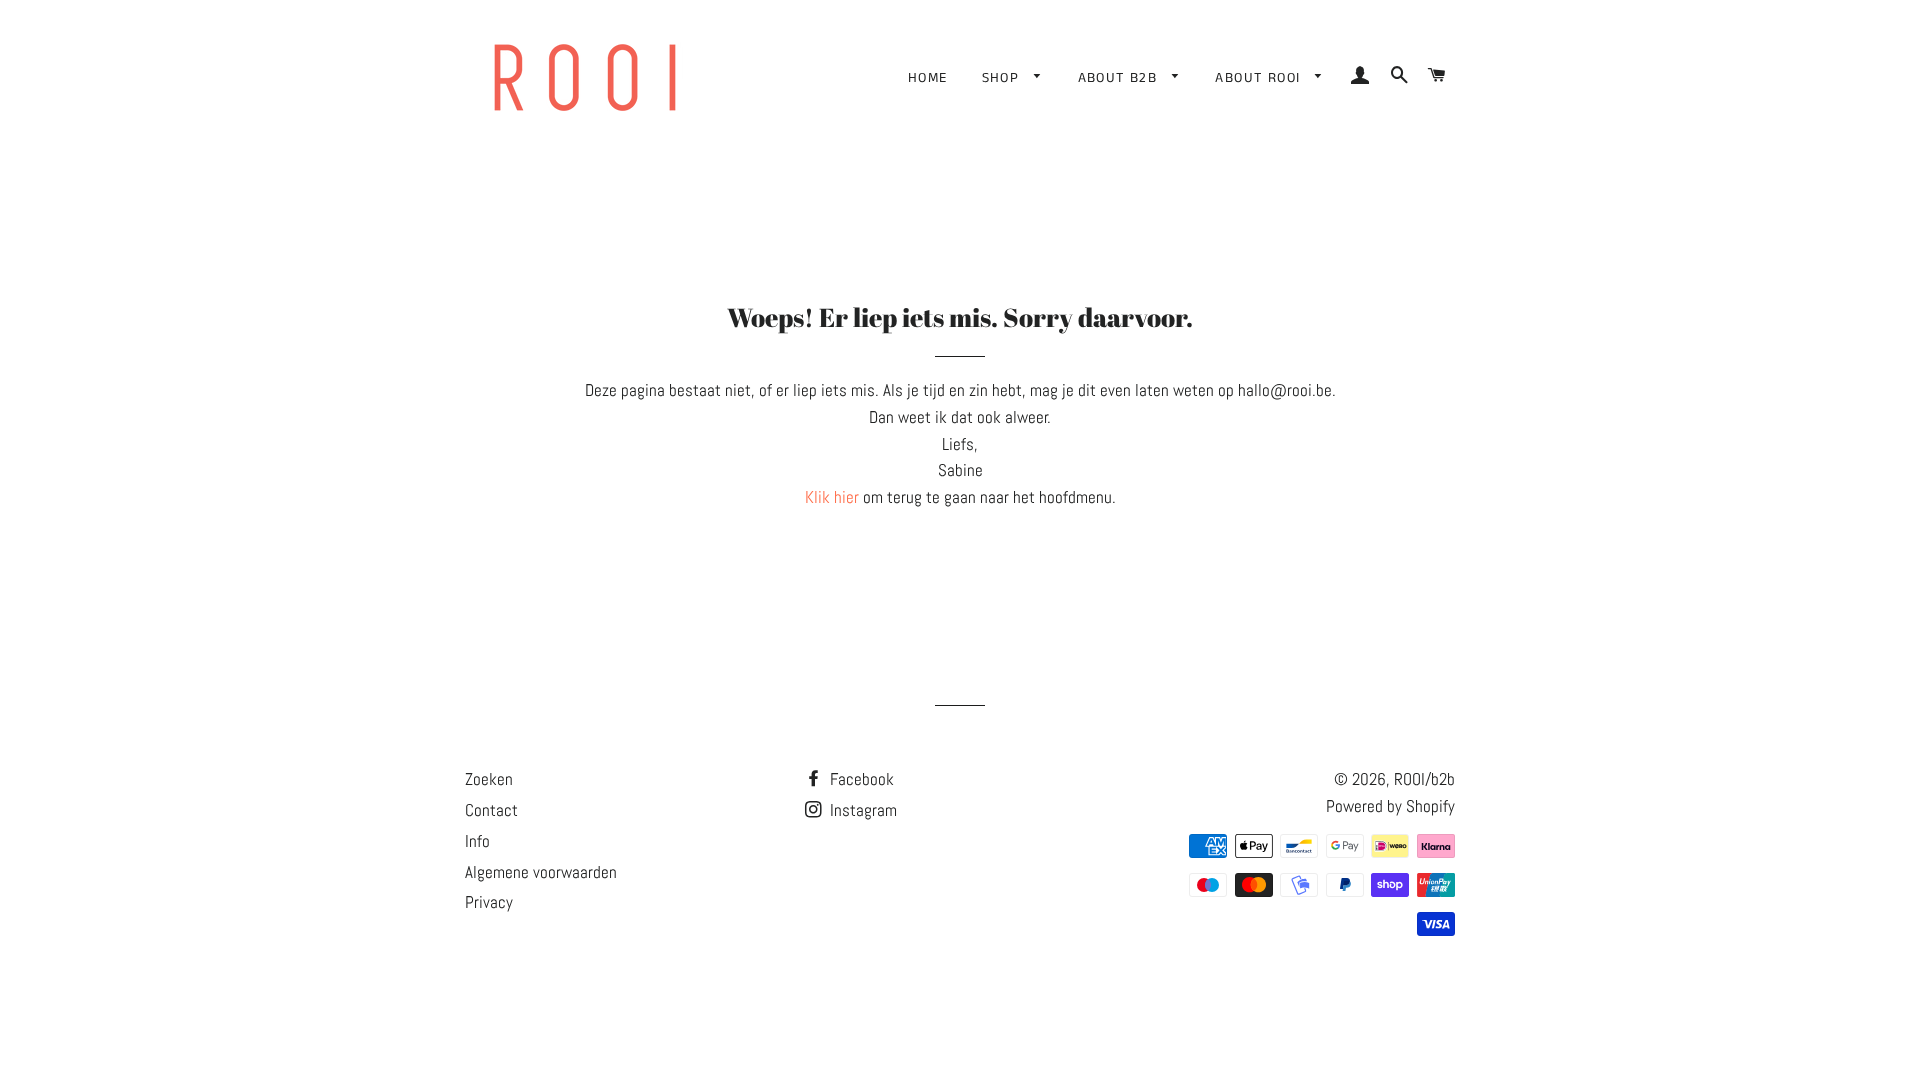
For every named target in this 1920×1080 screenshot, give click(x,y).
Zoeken (489, 779)
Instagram (861, 810)
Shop (1003, 78)
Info (477, 841)
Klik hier (832, 497)
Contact (491, 810)
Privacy (489, 902)
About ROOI (1260, 78)
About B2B (1120, 78)
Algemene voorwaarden (541, 872)
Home (928, 78)
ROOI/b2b (1424, 779)
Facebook (860, 779)
